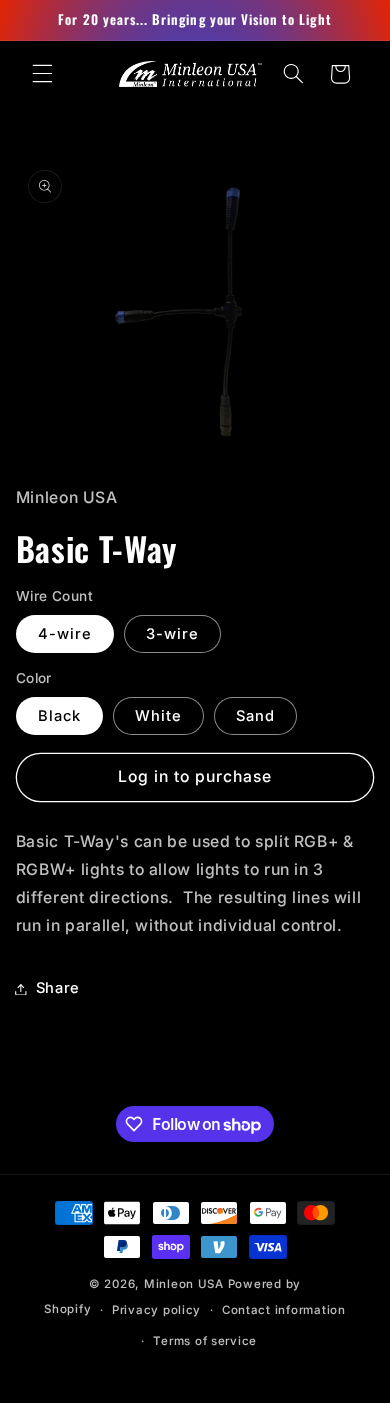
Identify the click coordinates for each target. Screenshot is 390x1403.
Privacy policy (156, 1310)
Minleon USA (184, 1284)
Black (59, 716)
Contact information (284, 1310)
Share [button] (58, 988)
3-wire (172, 634)
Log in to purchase (195, 776)
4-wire (65, 634)
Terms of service (205, 1341)
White (158, 716)
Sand (255, 716)
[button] (42, 74)
